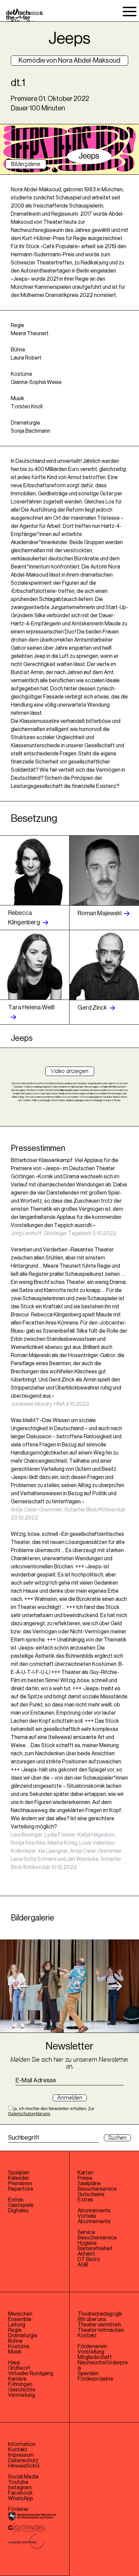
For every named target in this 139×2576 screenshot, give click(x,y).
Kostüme (19, 2346)
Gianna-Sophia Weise (36, 382)
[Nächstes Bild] (117, 1986)
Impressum (21, 2455)
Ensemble (20, 2319)
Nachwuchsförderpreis (103, 2365)
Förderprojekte (95, 2379)
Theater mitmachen (101, 2330)
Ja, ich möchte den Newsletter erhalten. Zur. (51, 2111)
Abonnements (94, 2221)
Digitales (18, 2211)
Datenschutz (23, 2461)
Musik (15, 2352)
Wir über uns (92, 2319)
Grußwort (19, 2368)
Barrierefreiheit (95, 2249)
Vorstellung (91, 2352)
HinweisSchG (24, 2466)
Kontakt (87, 2336)
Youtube (18, 2482)
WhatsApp (21, 2498)
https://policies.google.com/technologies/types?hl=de (90, 1100)
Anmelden (70, 2098)
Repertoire (21, 2189)
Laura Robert (26, 358)
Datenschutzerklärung (29, 2114)
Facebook (20, 2493)
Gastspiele (21, 2205)
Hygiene (87, 2243)
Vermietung (22, 2395)
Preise (85, 2178)
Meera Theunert (30, 334)
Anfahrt (86, 2254)
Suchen (117, 2138)
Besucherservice (97, 2189)
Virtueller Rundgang (31, 2374)
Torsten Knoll (27, 407)
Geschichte (22, 2390)
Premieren (20, 2184)
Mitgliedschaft (95, 2357)
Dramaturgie (23, 2336)
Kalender (19, 2178)
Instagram (20, 2488)
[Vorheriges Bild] (22, 1986)
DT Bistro (89, 2259)
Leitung (17, 2325)
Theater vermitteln (99, 2325)
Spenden (88, 2374)
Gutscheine (91, 2194)
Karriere (17, 2379)
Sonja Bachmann (31, 431)
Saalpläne (89, 2184)
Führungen (20, 2384)
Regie (15, 2330)
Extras (16, 2200)
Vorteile (87, 2216)
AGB (83, 2265)
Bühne (15, 2341)
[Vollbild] (69, 1986)
